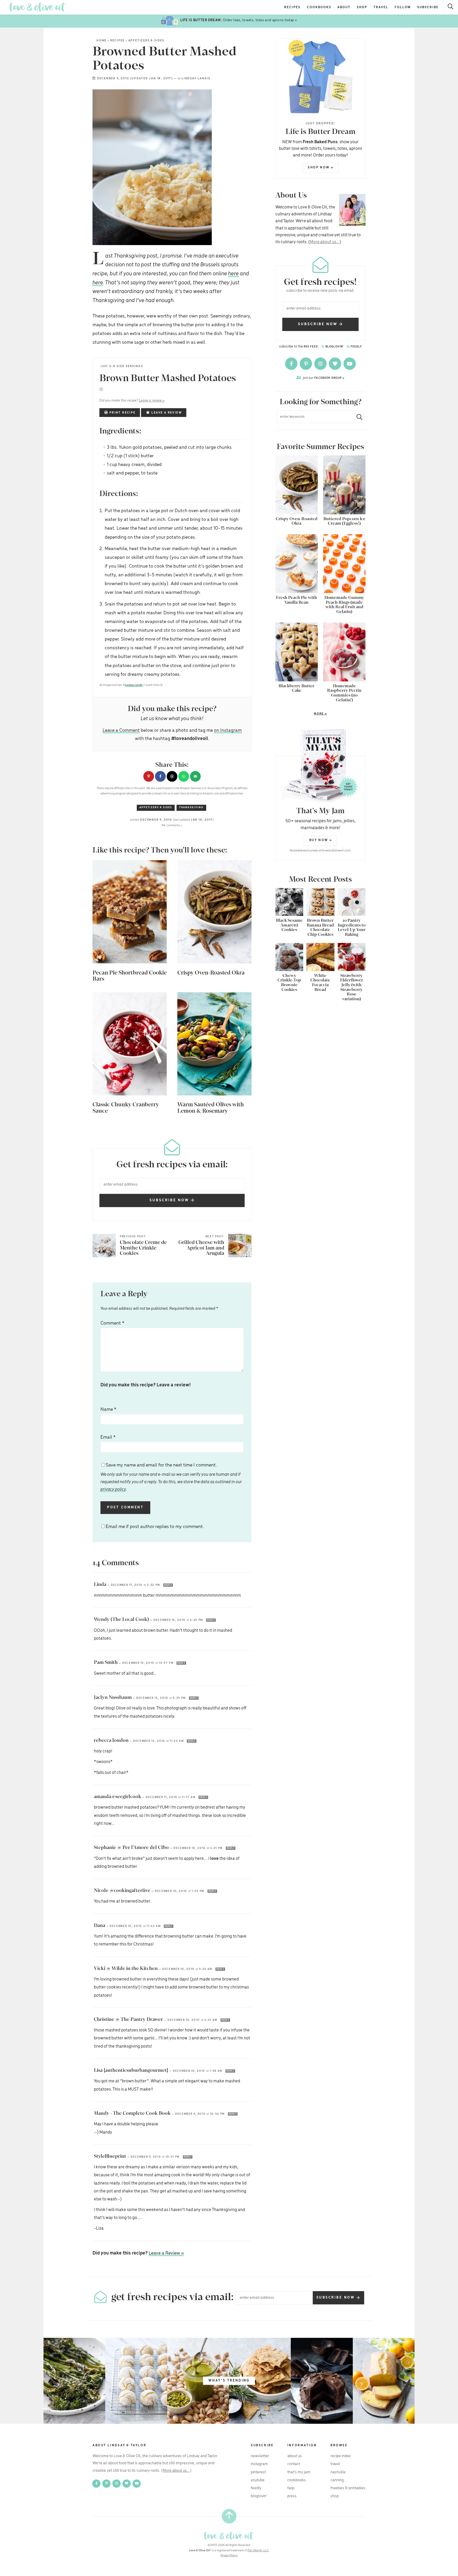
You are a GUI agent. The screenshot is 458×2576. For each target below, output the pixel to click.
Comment (112, 1323)
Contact (294, 2464)
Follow (403, 7)
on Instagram (228, 730)
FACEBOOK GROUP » (324, 378)
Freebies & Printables (348, 2488)
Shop (362, 7)
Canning (337, 2480)
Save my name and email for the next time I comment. (171, 1477)
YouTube (258, 2480)
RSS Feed (311, 347)
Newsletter (260, 2456)
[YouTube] (350, 364)
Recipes (292, 7)
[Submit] (357, 417)
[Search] (451, 7)
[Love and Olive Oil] (38, 7)
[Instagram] (321, 364)
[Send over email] (195, 776)
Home (102, 41)
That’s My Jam (299, 2472)
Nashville (338, 2472)
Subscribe (428, 7)
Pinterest (258, 2472)
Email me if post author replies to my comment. (155, 1527)
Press (292, 2496)
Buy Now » (321, 840)
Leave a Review (166, 413)
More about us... (325, 242)
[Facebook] (292, 364)
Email (108, 1437)
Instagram (259, 2464)
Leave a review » (152, 401)
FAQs (291, 2488)
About (344, 7)
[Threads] (335, 364)
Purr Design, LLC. (258, 2551)
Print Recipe (122, 413)
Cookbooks (319, 7)
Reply (168, 1585)
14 (172, 825)
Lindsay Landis (196, 79)
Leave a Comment (121, 730)
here (234, 274)
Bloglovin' (334, 347)
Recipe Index (341, 2456)
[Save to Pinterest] (149, 776)
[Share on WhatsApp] (184, 776)
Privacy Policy (229, 2556)
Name (108, 1409)
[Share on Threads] (172, 776)
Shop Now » (321, 167)
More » (301, 714)
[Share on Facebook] (160, 776)
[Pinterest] (306, 364)
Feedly (356, 347)
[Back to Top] (229, 2516)
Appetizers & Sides (146, 41)
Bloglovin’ (259, 2496)
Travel (381, 7)
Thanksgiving (191, 808)
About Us (295, 2456)
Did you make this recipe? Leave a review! (146, 1385)
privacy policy (113, 1489)
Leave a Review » (166, 2253)
